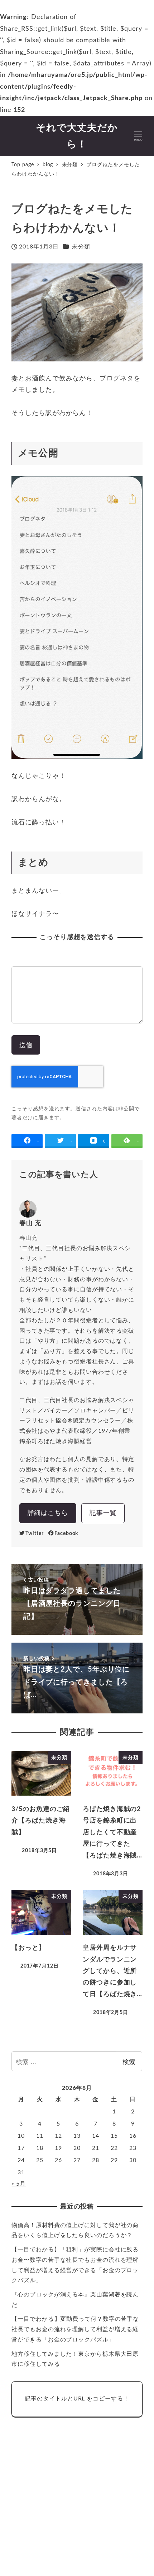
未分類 (81, 247)
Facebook (66, 1533)
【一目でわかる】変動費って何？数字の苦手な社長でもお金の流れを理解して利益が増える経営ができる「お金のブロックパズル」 (75, 2329)
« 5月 (19, 2184)
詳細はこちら (48, 1513)
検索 (129, 2061)
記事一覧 (103, 1513)
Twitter (34, 1533)
